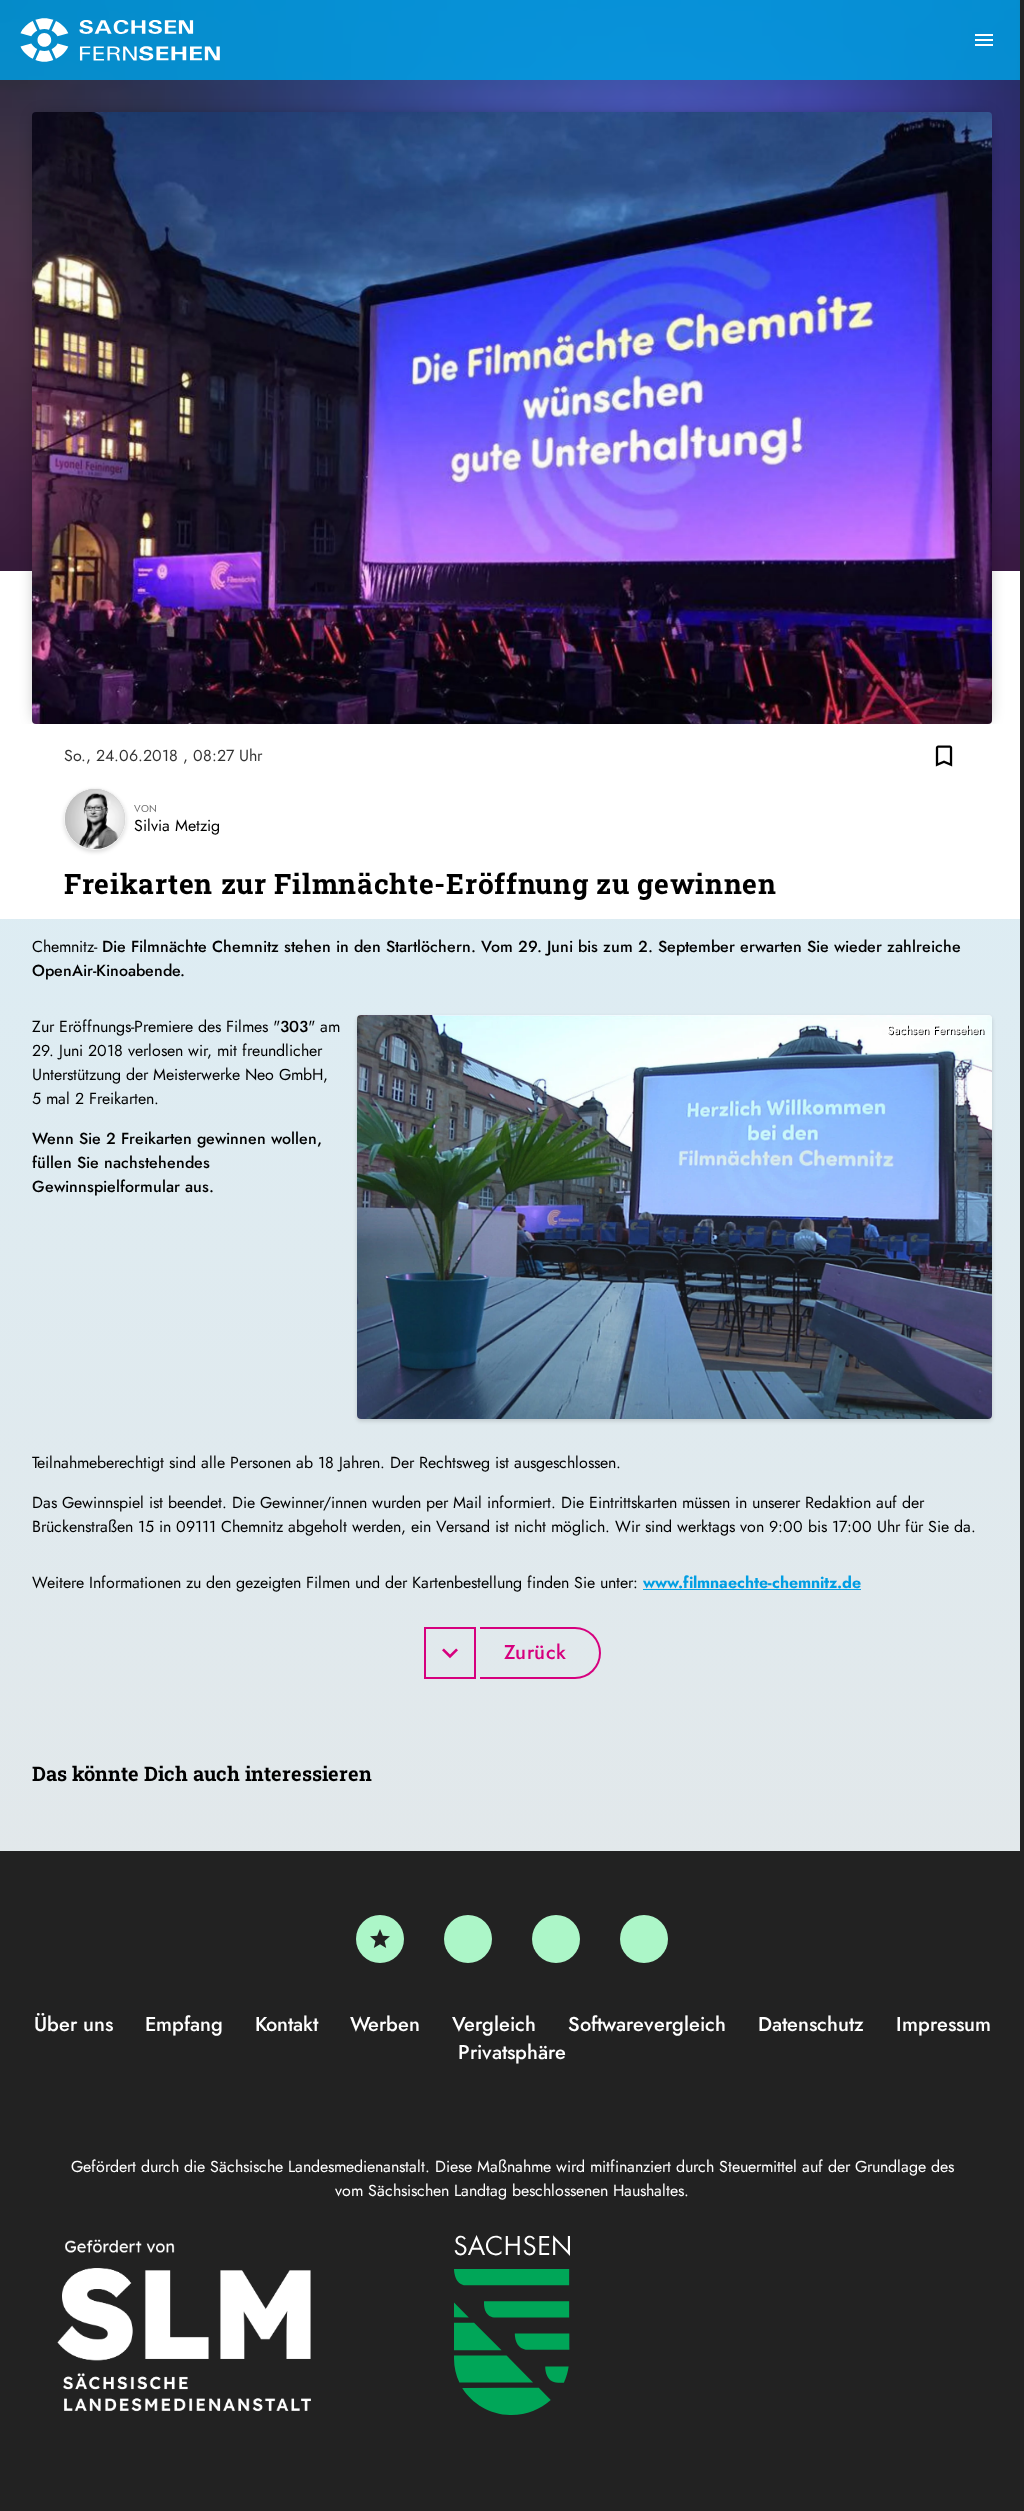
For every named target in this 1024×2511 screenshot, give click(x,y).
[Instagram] (556, 1939)
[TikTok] (644, 1939)
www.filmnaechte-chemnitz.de (752, 1582)
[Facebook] (468, 1939)
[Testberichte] (380, 1939)
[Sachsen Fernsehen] (120, 40)
